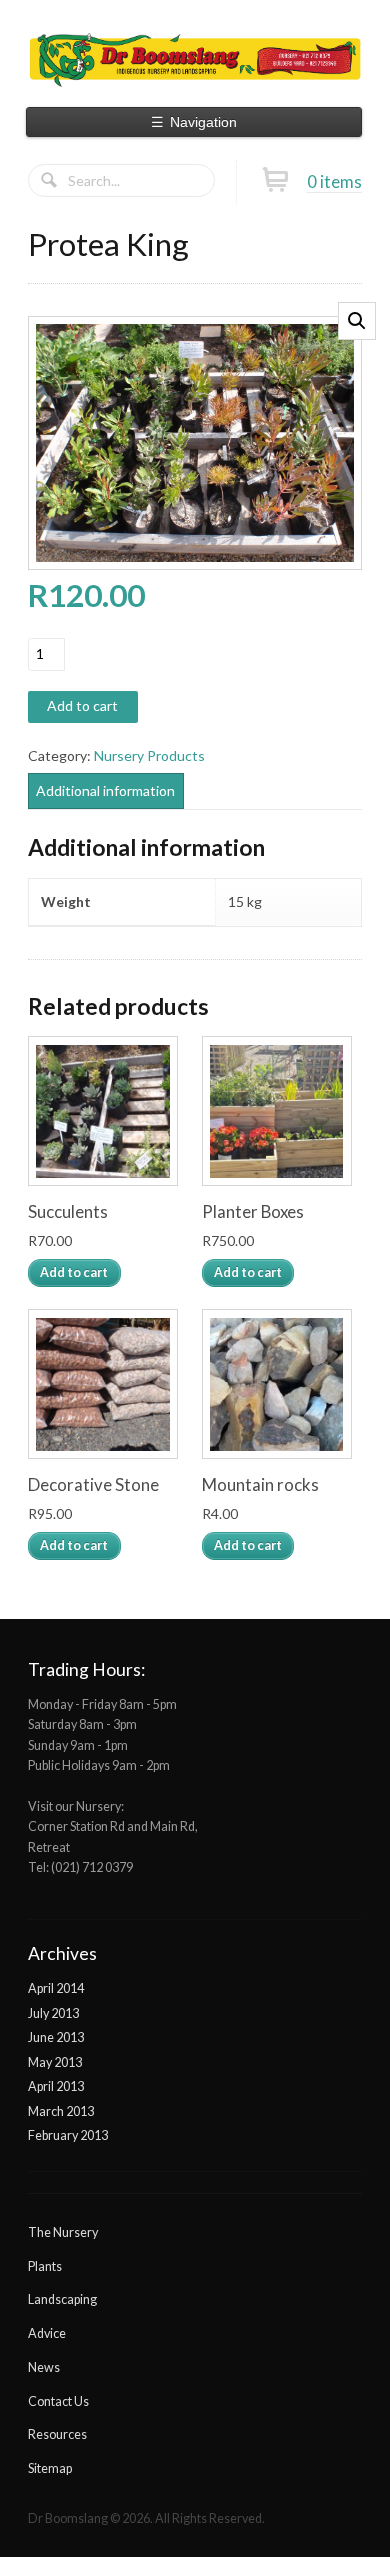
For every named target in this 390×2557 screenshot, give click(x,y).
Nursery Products (149, 755)
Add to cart (82, 705)
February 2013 (68, 2135)
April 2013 (56, 2086)
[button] (357, 321)
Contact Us (58, 2401)
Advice (47, 2333)
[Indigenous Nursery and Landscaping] (195, 57)
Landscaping (62, 2299)
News (44, 2367)
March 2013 (61, 2111)
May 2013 (55, 2062)
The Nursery (63, 2232)
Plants (45, 2266)
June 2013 (56, 2037)
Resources (57, 2434)
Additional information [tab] (105, 790)
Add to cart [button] (74, 1272)
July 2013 (53, 2013)
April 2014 (56, 1988)
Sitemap (50, 2468)
